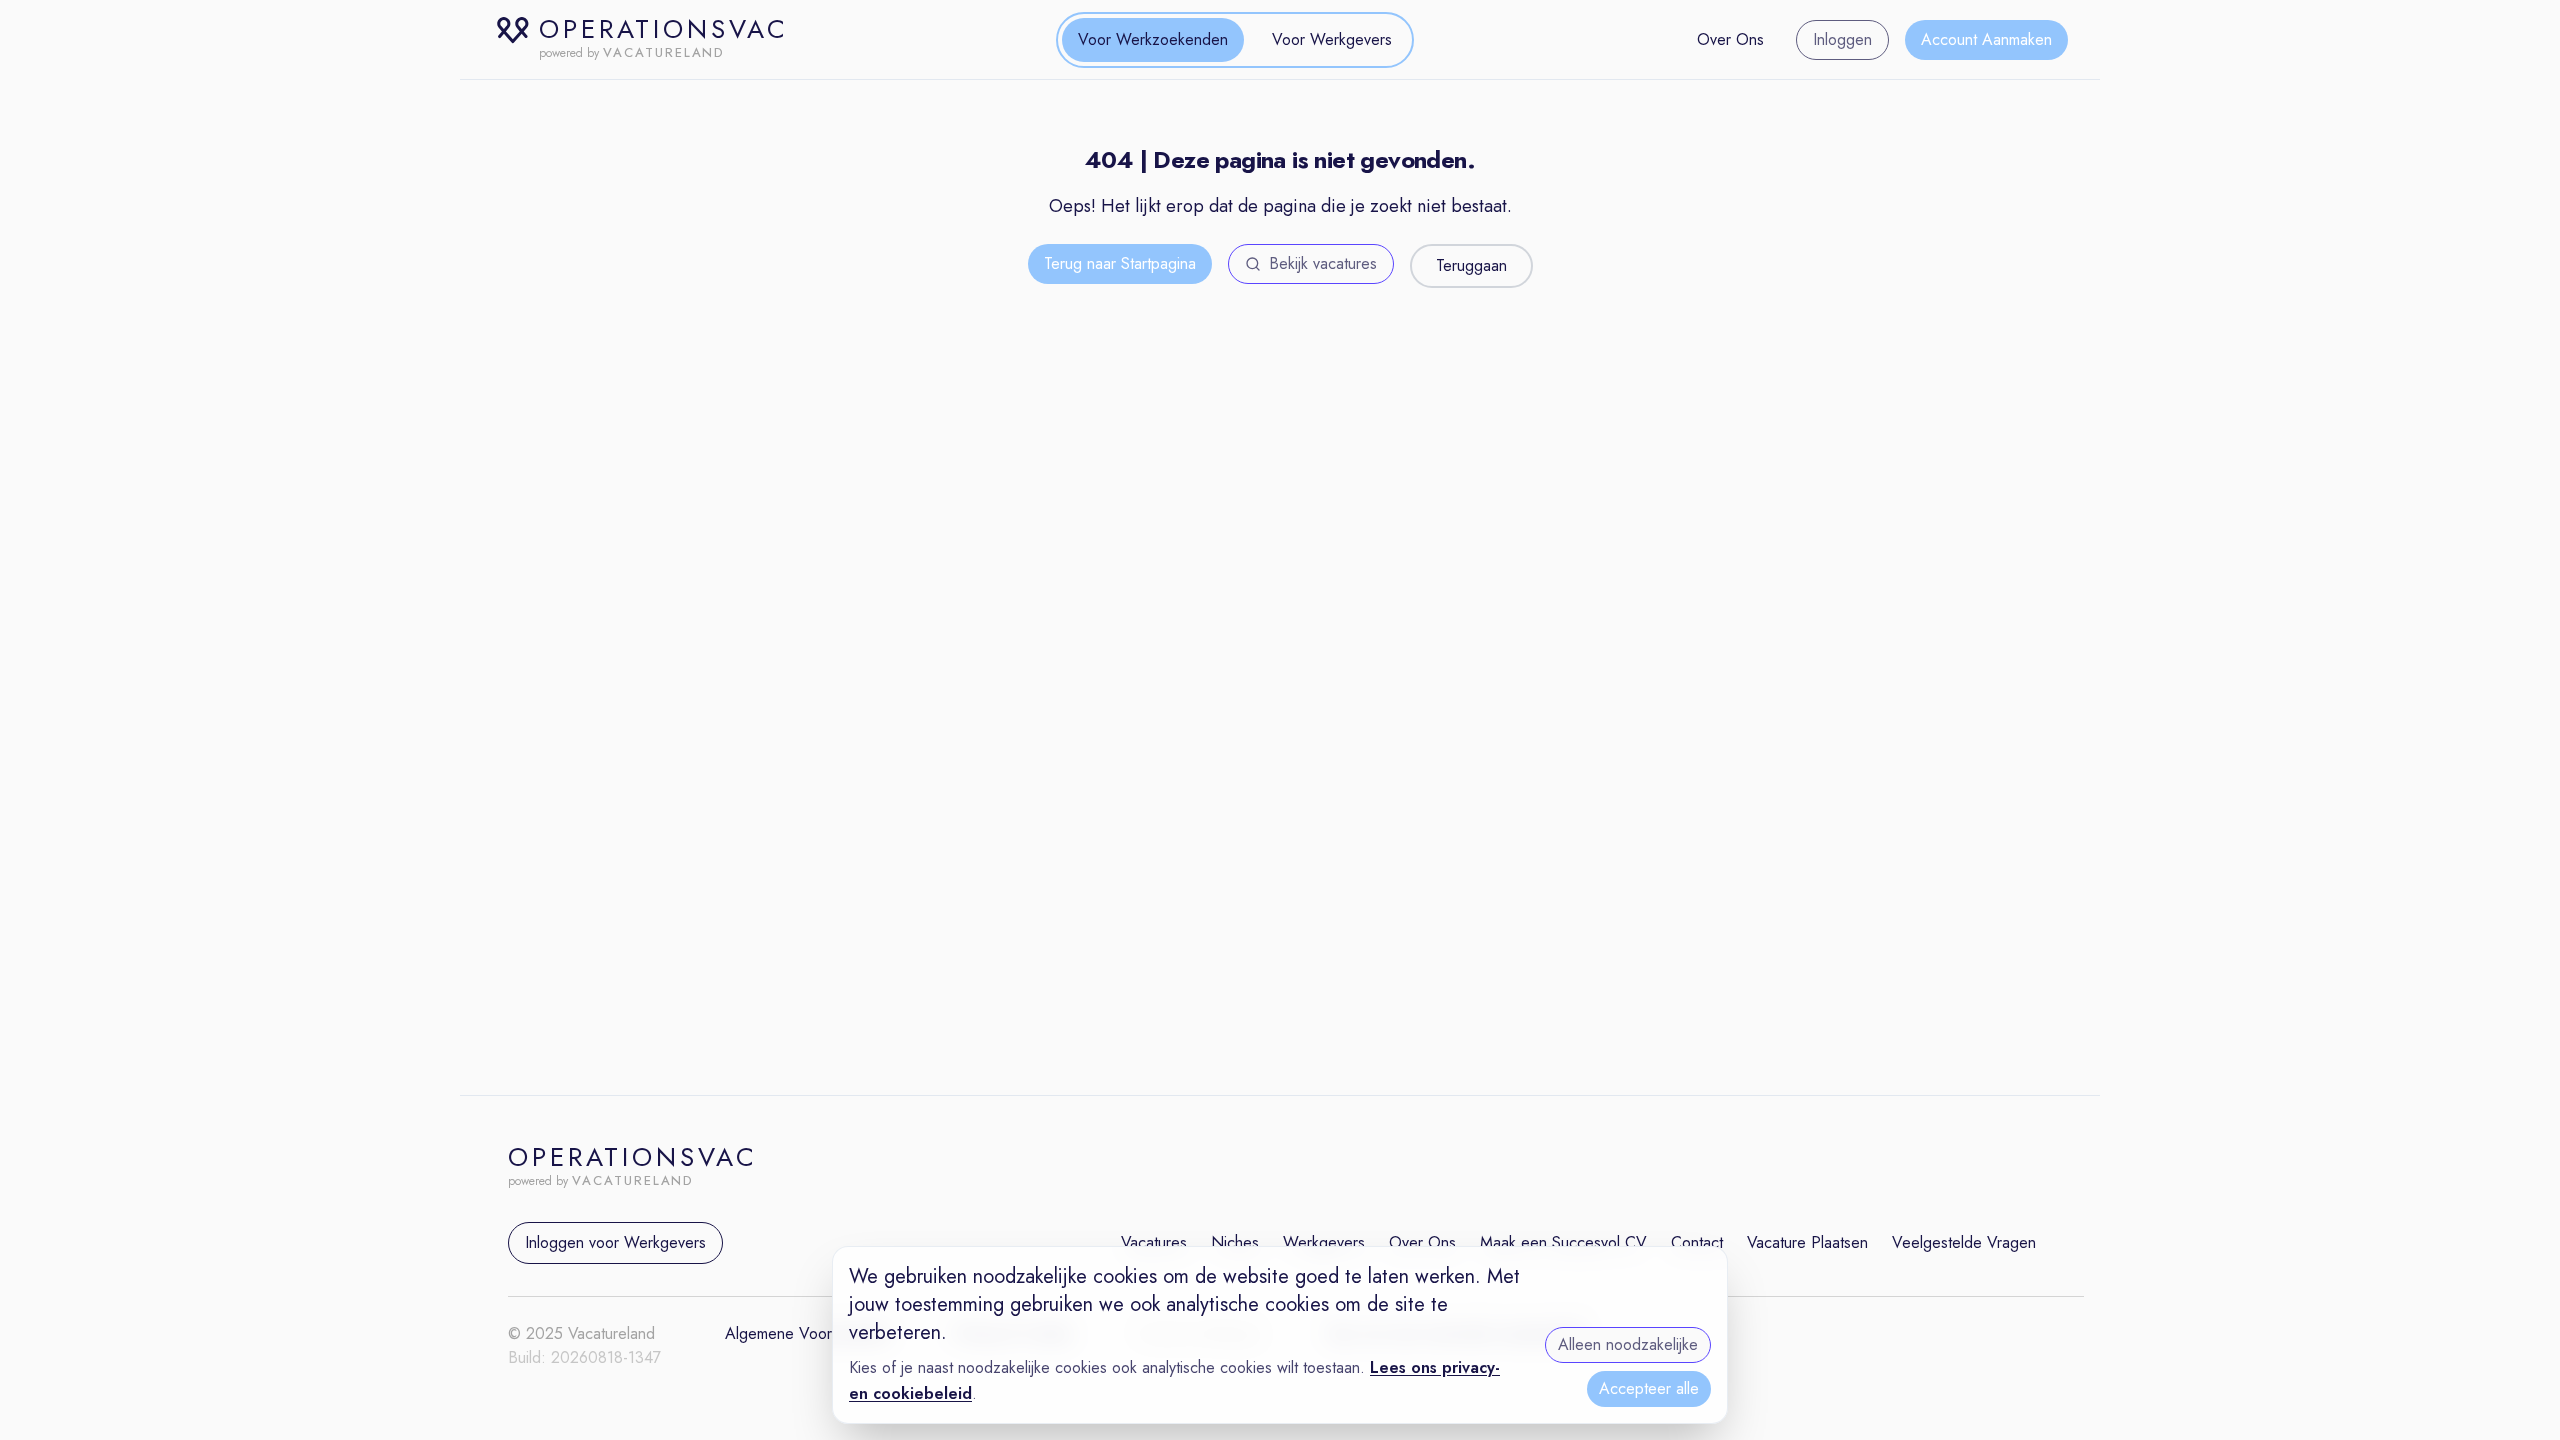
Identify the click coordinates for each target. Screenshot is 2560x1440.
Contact (1697, 1242)
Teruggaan (1471, 265)
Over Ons (1730, 39)
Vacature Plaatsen (1807, 1242)
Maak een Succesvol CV (1563, 1242)
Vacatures (1154, 1242)
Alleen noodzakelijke (1628, 1344)
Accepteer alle (1649, 1388)
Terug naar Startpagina (1120, 263)
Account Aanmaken (1986, 39)
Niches (1235, 1242)
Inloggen (1842, 39)
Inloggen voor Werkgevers (615, 1242)
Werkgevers (1324, 1242)
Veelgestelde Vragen (1964, 1242)
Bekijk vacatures (1323, 263)
